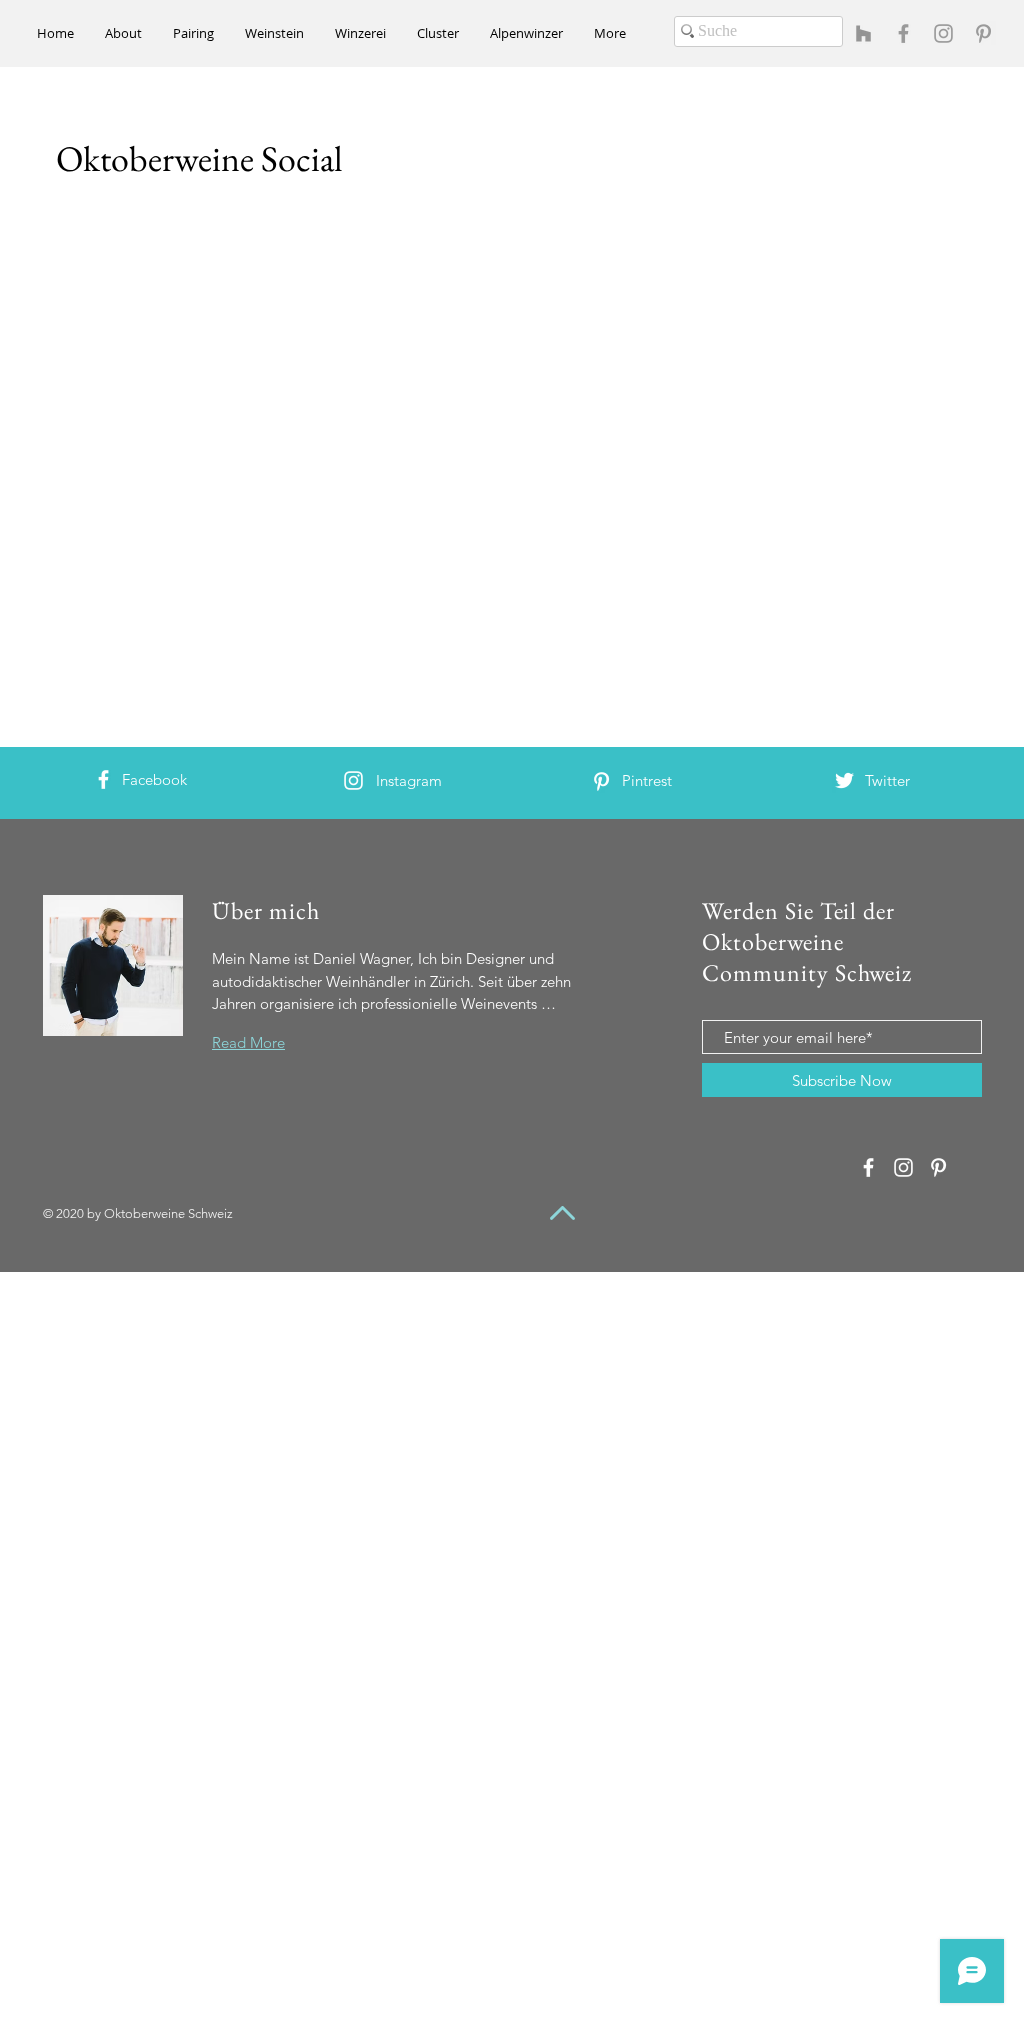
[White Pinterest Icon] (601, 781)
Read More (248, 1042)
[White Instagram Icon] (353, 780)
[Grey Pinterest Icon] (983, 33)
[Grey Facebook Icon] (903, 33)
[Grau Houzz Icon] (863, 33)
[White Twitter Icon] (844, 780)
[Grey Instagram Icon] (943, 33)
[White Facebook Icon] (103, 779)
